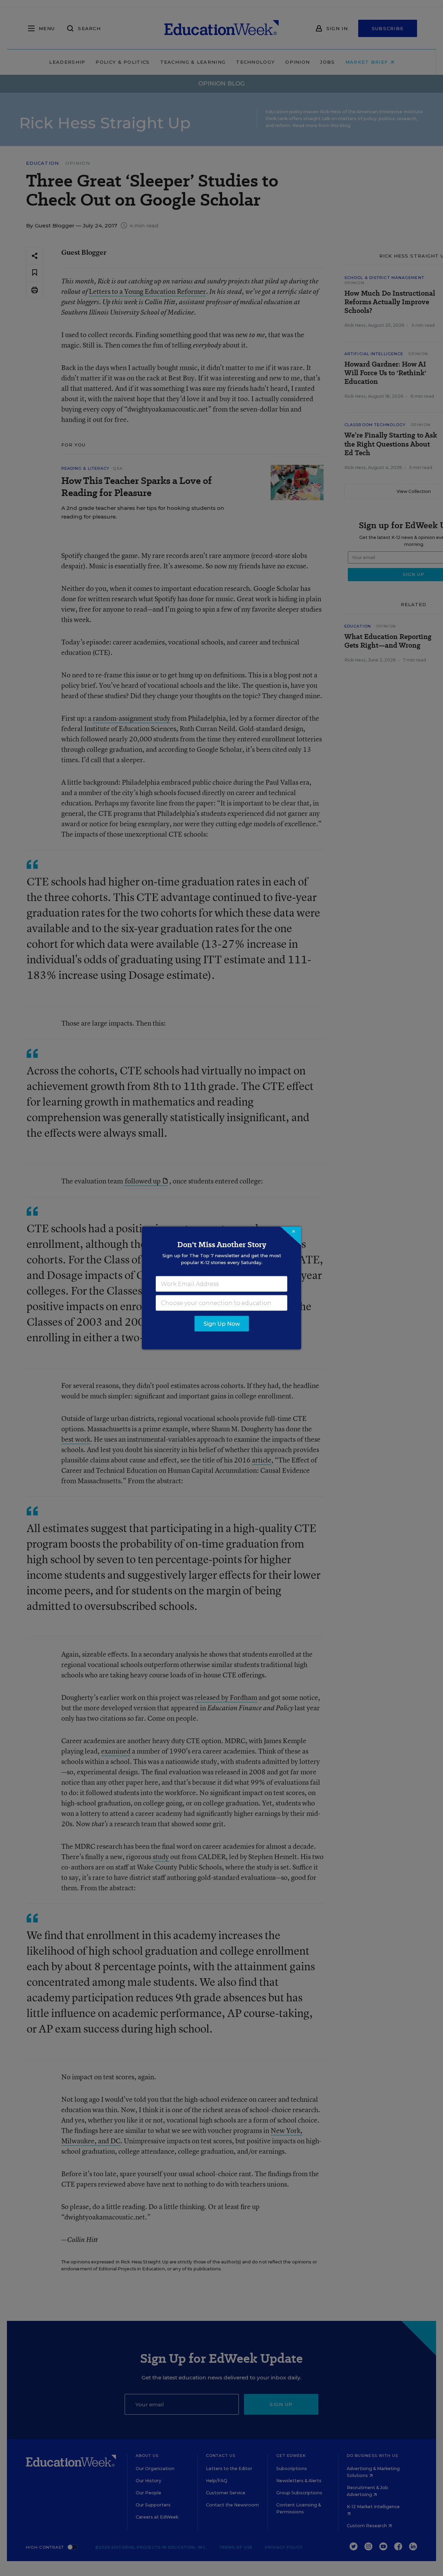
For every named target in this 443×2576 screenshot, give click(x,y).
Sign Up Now (222, 1324)
